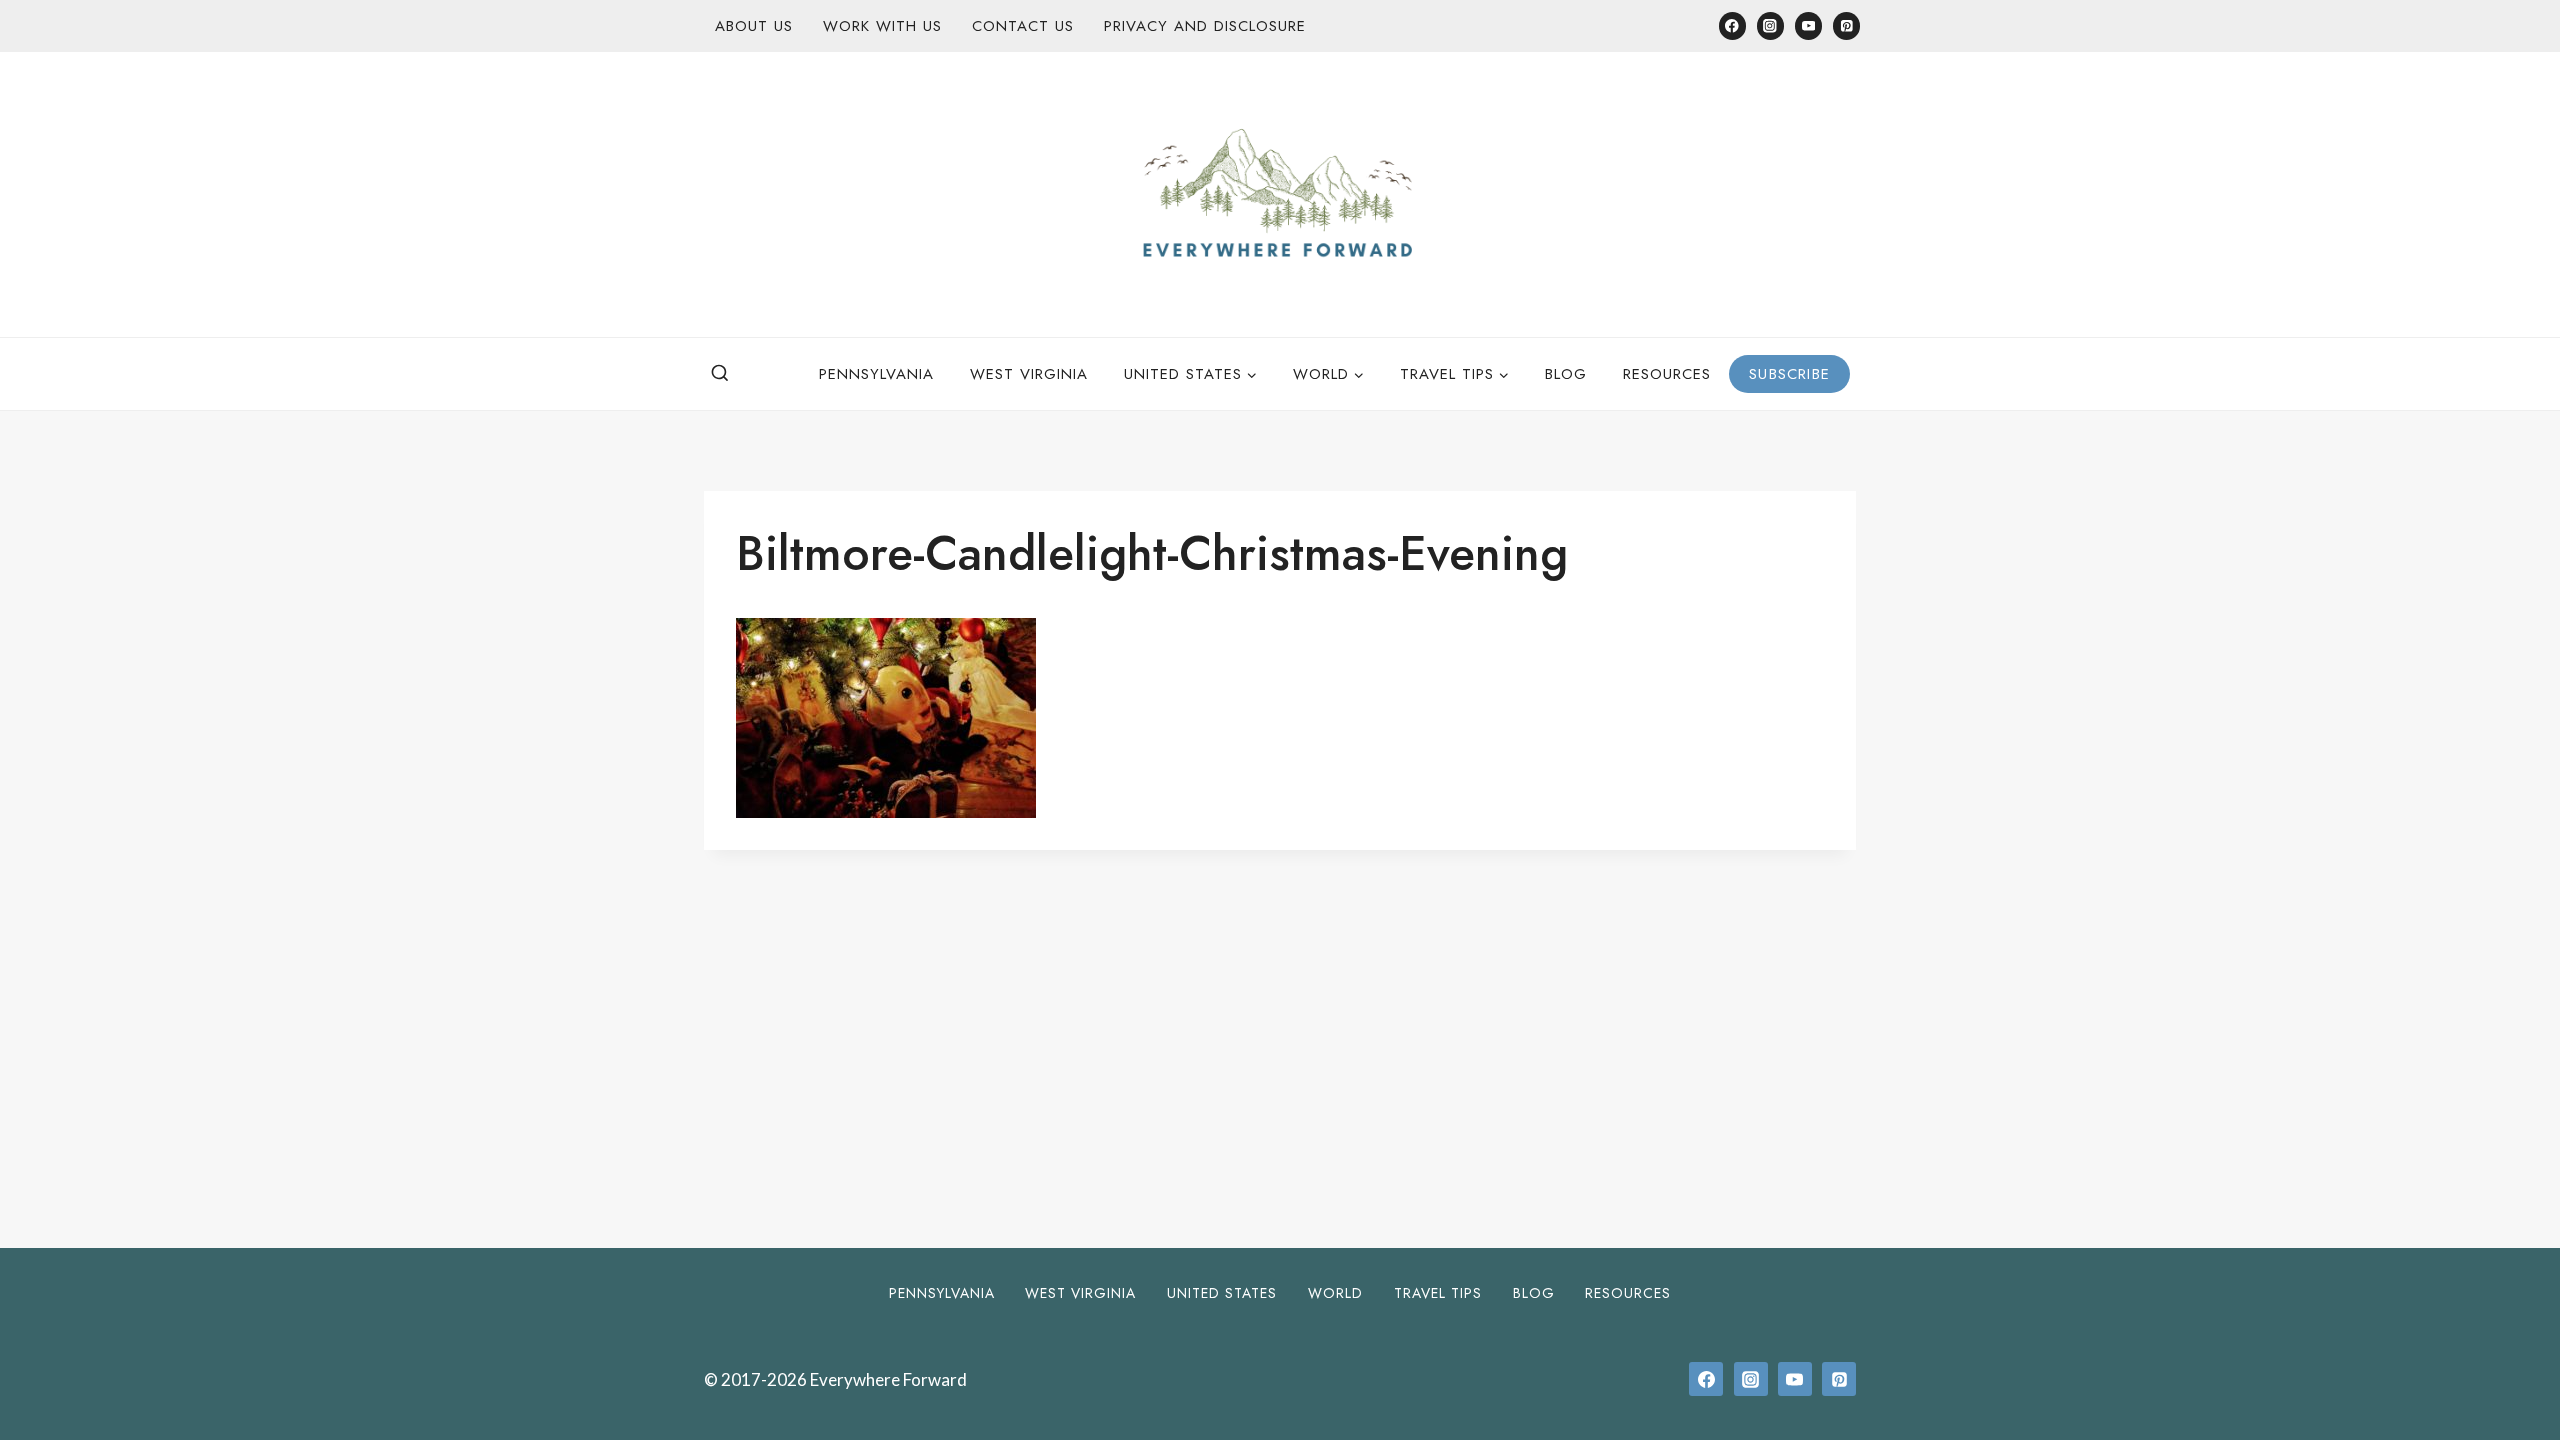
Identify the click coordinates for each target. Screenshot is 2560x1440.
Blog (1566, 374)
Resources (1667, 374)
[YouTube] (1808, 25)
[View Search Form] (720, 374)
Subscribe (1789, 374)
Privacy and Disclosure (1205, 26)
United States (1222, 1293)
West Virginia (1029, 374)
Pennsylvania (876, 374)
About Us (754, 26)
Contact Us (1023, 26)
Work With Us (882, 26)
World (1335, 1293)
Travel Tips (1438, 1293)
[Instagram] (1770, 25)
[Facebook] (1732, 25)
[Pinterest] (1846, 25)
